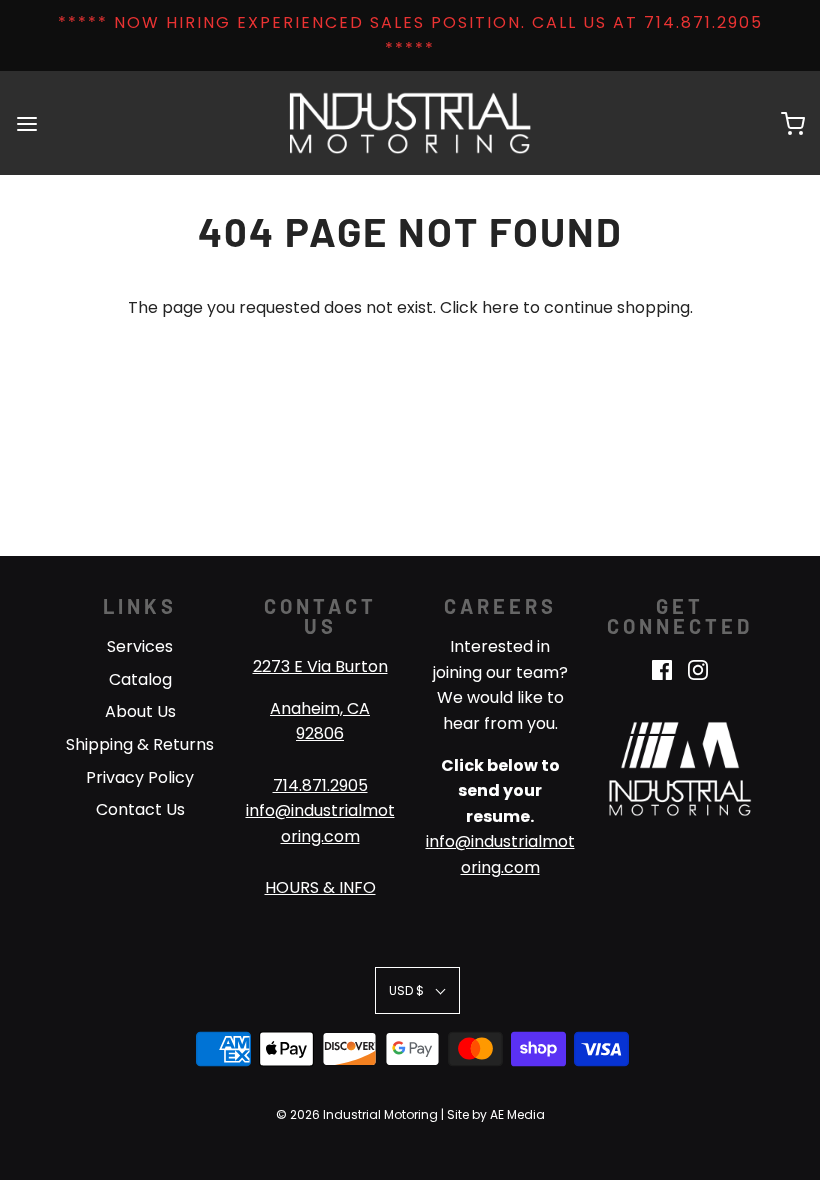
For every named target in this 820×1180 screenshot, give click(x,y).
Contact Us (140, 809)
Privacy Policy (140, 777)
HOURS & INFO (320, 887)
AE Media (517, 1114)
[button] (417, 990)
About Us (140, 711)
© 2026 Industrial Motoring (357, 1114)
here (500, 307)
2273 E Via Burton (320, 666)
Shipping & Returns (140, 744)
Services (140, 646)
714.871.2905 (320, 785)
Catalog (140, 679)
